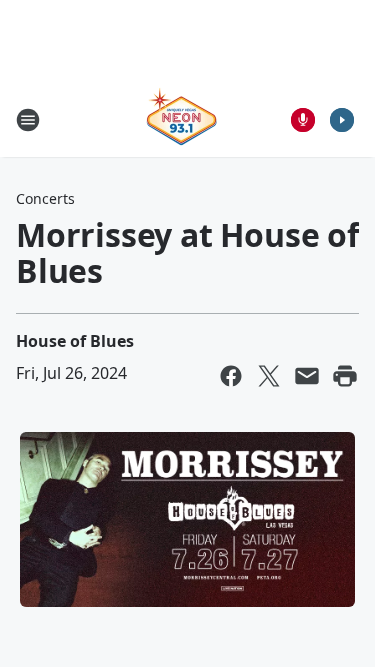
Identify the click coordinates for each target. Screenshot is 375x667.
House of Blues (75, 341)
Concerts (45, 198)
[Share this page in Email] (307, 376)
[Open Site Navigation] (28, 120)
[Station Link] (181, 119)
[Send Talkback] (303, 120)
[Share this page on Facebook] (231, 376)
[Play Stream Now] (342, 120)
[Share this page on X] (269, 376)
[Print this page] (345, 376)
